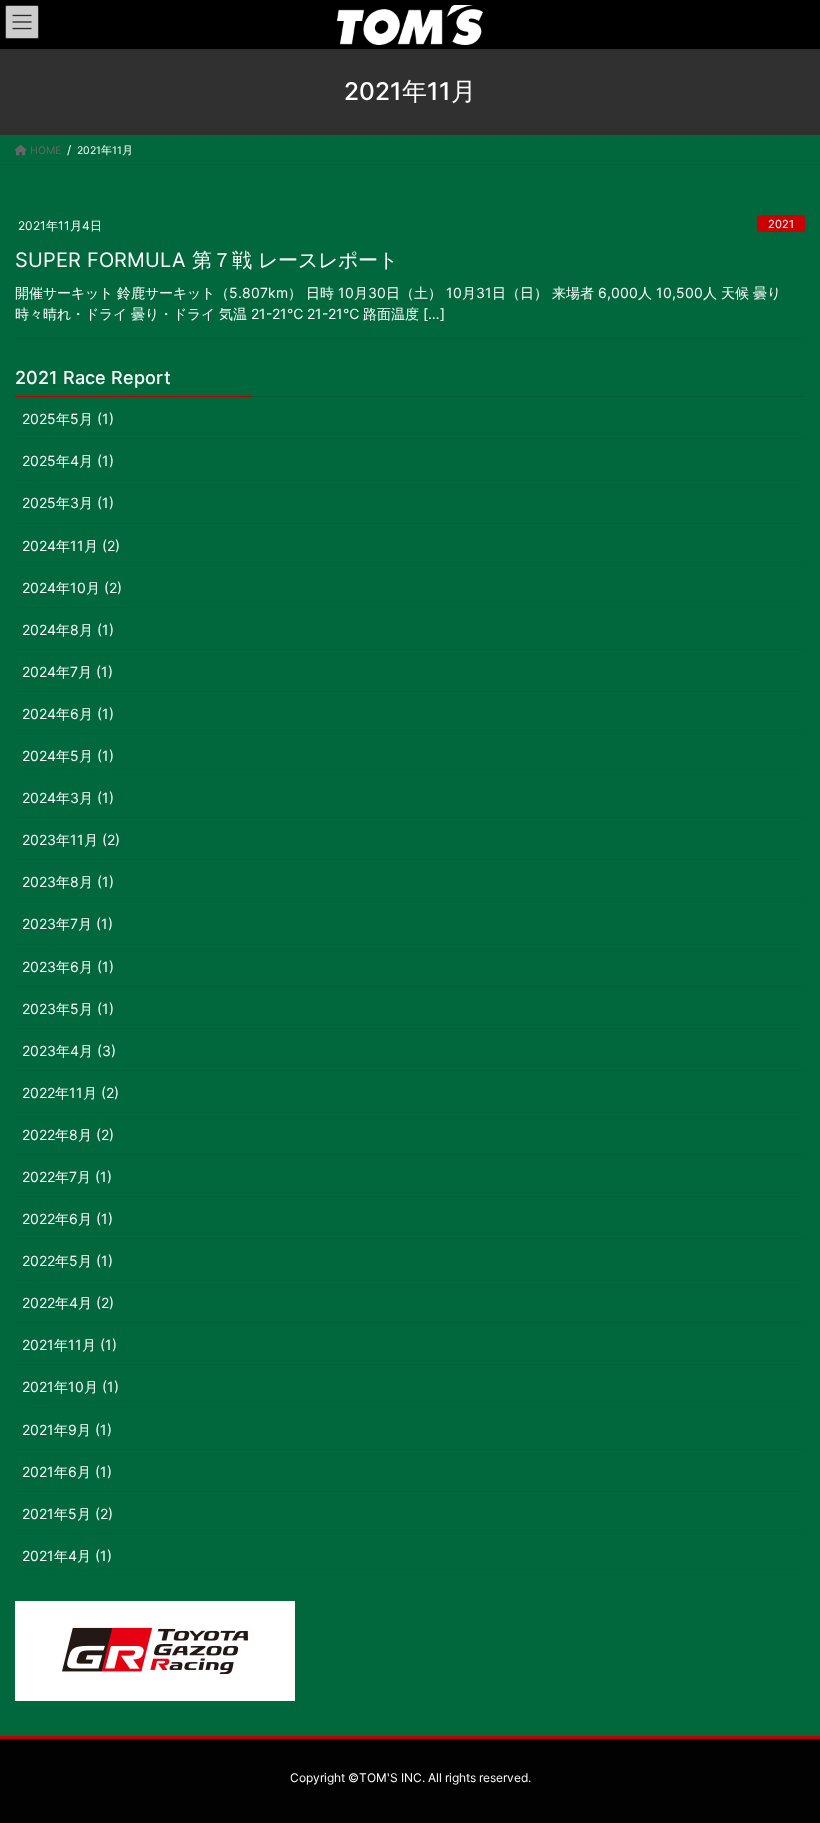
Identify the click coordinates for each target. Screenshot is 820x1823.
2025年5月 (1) (68, 418)
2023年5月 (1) (68, 1008)
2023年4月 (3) (69, 1050)
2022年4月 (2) (68, 1302)
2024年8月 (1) (68, 629)
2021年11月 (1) (69, 1344)
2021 (781, 224)
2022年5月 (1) (67, 1260)
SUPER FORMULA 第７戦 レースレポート (206, 260)
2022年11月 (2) (70, 1092)
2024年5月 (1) (68, 755)
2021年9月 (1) (67, 1429)
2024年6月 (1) (68, 713)
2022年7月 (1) (67, 1176)
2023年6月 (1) (68, 966)
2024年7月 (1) (67, 671)
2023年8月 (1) (68, 881)
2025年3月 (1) (68, 502)
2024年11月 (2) (71, 545)
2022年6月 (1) (67, 1218)
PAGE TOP (781, 1750)
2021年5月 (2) (67, 1513)
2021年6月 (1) (67, 1471)
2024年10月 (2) (72, 587)
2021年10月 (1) (70, 1386)
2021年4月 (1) (67, 1555)
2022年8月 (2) (68, 1134)
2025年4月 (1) (68, 460)
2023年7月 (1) (67, 923)
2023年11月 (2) (71, 839)
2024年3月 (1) (68, 797)
